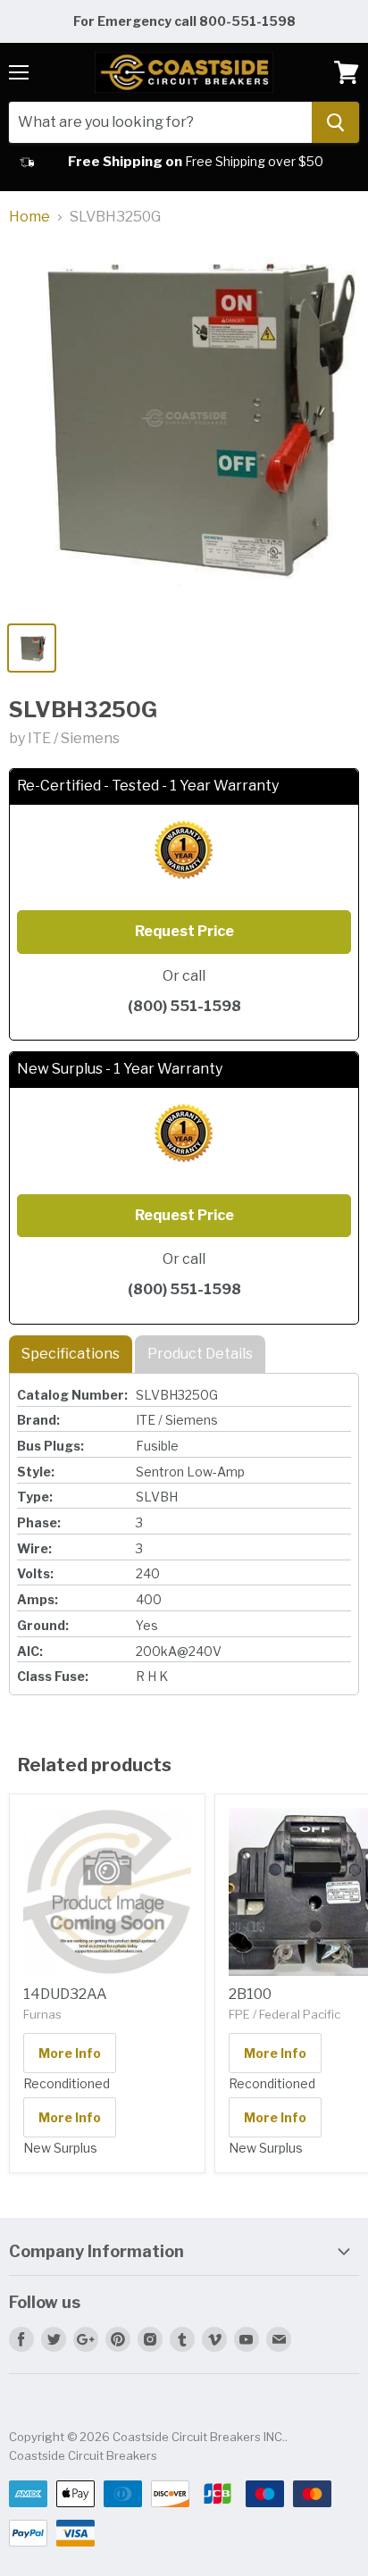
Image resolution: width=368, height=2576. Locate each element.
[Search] (335, 122)
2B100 (250, 1994)
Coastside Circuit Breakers (83, 2455)
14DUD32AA (65, 1994)
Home (29, 217)
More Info (70, 2053)
